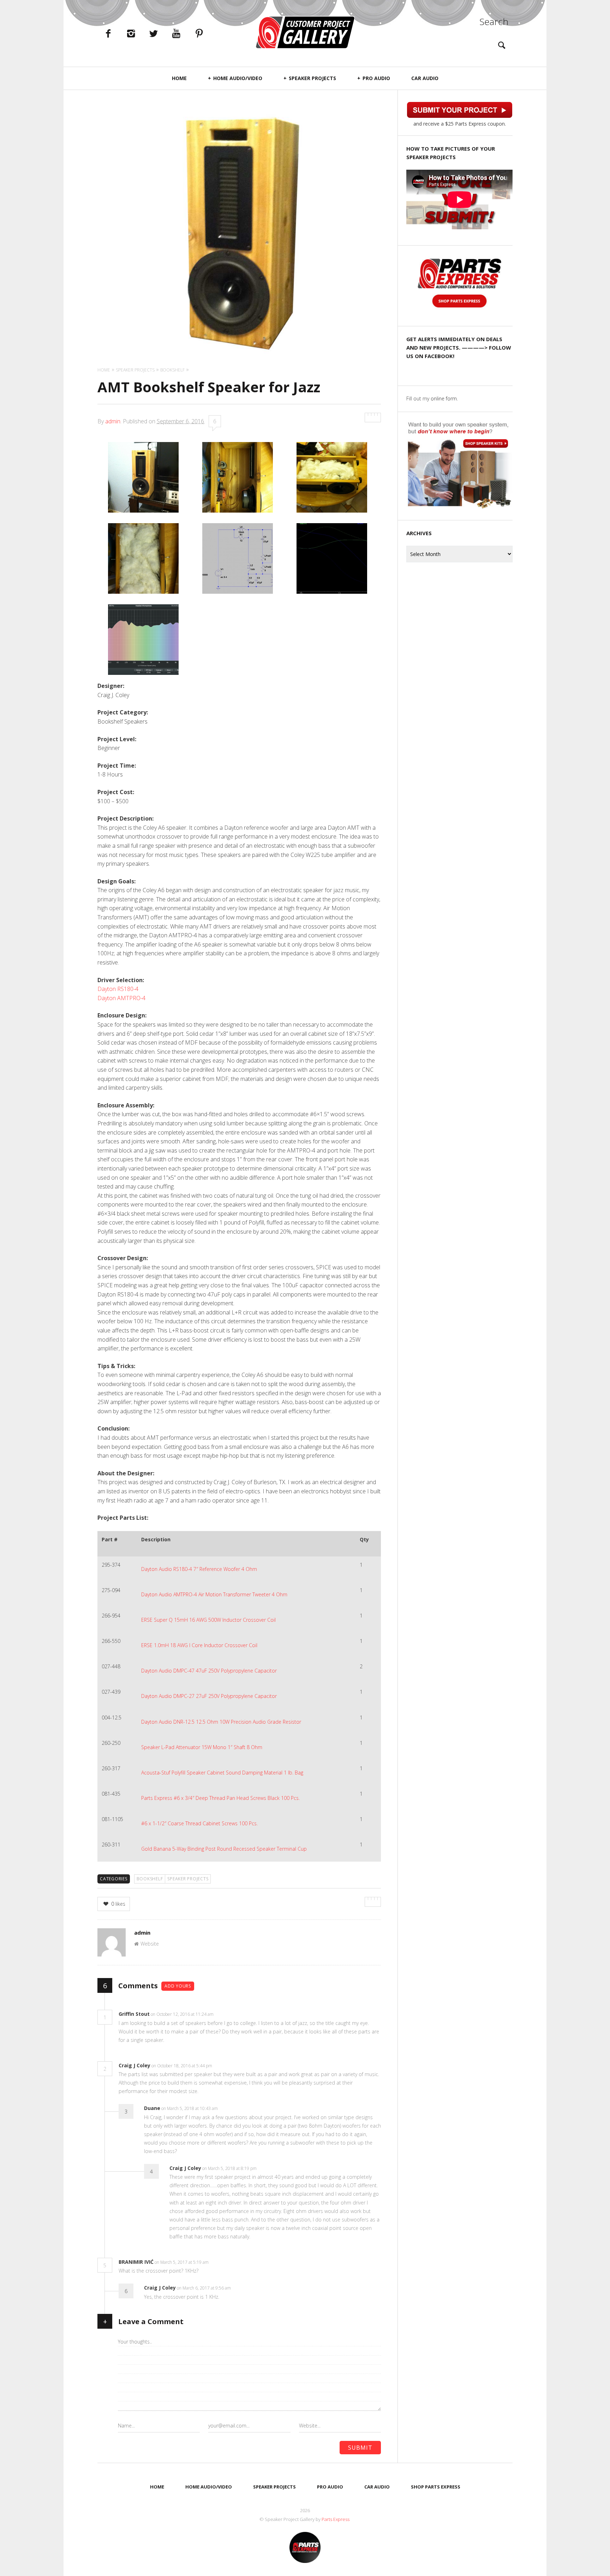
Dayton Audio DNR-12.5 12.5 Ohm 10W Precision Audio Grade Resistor (221, 1722)
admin (113, 421)
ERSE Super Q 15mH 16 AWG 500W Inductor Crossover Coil (208, 1620)
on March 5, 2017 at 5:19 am (182, 2262)
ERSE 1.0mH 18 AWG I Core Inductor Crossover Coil (199, 1645)
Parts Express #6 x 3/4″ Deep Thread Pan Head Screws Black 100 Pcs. (220, 1798)
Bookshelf (150, 1879)
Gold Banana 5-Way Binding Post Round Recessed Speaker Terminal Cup (224, 1849)
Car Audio (425, 78)
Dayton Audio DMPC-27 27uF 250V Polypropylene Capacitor (209, 1696)
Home (179, 78)
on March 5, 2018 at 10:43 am (190, 2108)
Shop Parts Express (436, 2487)
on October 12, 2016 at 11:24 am (183, 2014)
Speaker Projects (312, 78)
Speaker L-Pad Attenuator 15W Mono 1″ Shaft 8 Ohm (202, 1747)
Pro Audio (376, 78)
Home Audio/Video (238, 78)
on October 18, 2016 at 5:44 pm (182, 2066)
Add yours (178, 1986)
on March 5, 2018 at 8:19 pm (230, 2168)
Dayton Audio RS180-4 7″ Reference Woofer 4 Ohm (199, 1569)
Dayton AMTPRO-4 (121, 998)
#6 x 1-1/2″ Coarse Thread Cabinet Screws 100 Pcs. (199, 1823)
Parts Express (336, 2519)
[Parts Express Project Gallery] (305, 32)
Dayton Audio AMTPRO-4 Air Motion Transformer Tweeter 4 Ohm (214, 1594)
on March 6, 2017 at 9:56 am (204, 2288)
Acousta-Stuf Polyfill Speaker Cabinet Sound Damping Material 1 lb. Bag (222, 1773)
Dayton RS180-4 (118, 989)
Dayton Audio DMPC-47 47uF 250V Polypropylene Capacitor (209, 1671)
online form (444, 398)
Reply (224, 2014)
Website (150, 1944)
